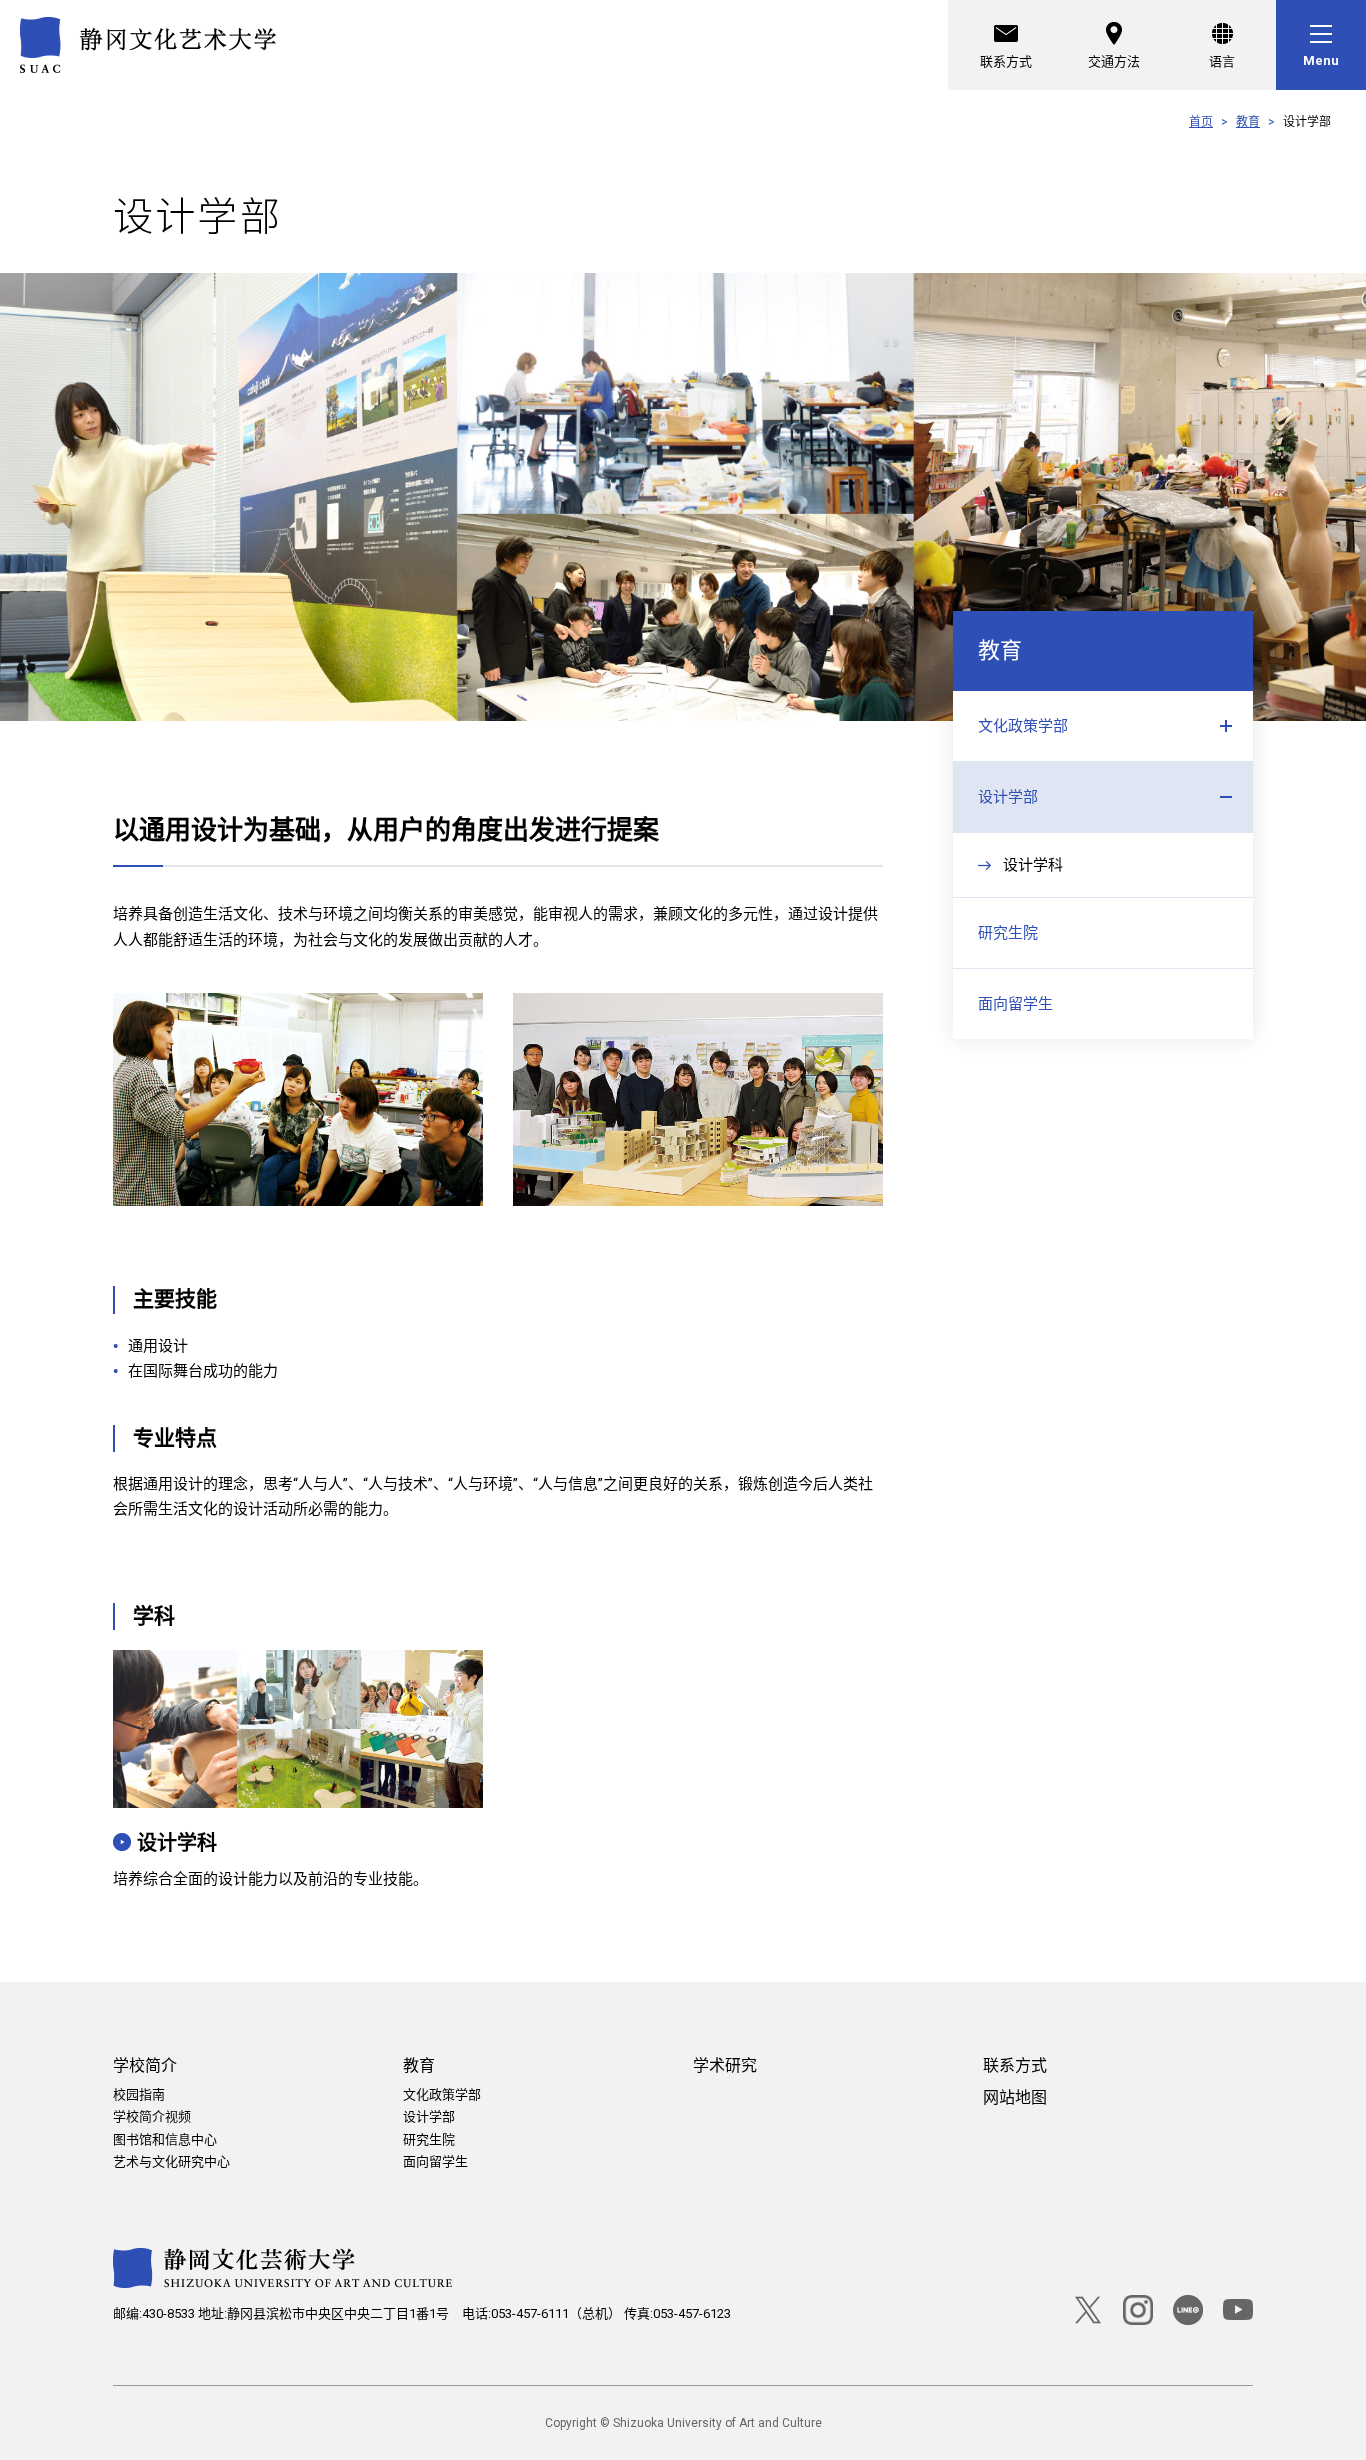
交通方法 (1114, 61)
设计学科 (177, 1843)
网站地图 (1015, 2097)
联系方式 (1006, 61)
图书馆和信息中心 (165, 2139)
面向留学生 (1015, 1004)
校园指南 (139, 2094)
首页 (1201, 122)
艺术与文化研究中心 (171, 2161)
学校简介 (145, 2065)
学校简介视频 (152, 2116)
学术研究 (725, 2065)
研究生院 (1008, 933)
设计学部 (1008, 797)
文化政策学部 (1023, 726)
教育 (1248, 122)
